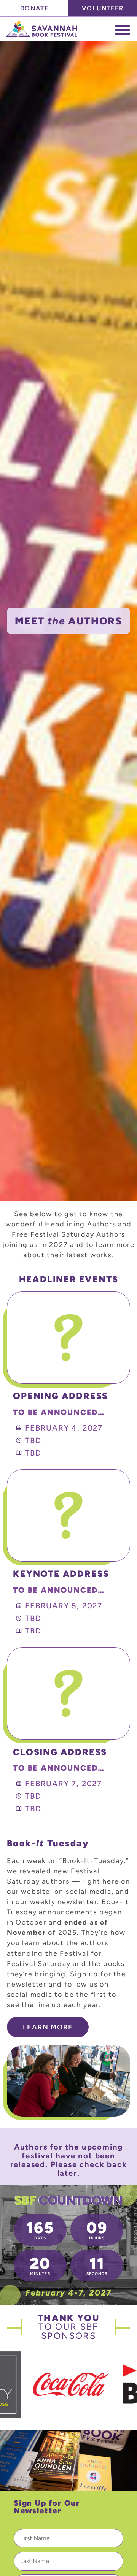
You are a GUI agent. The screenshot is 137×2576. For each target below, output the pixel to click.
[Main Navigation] (123, 30)
